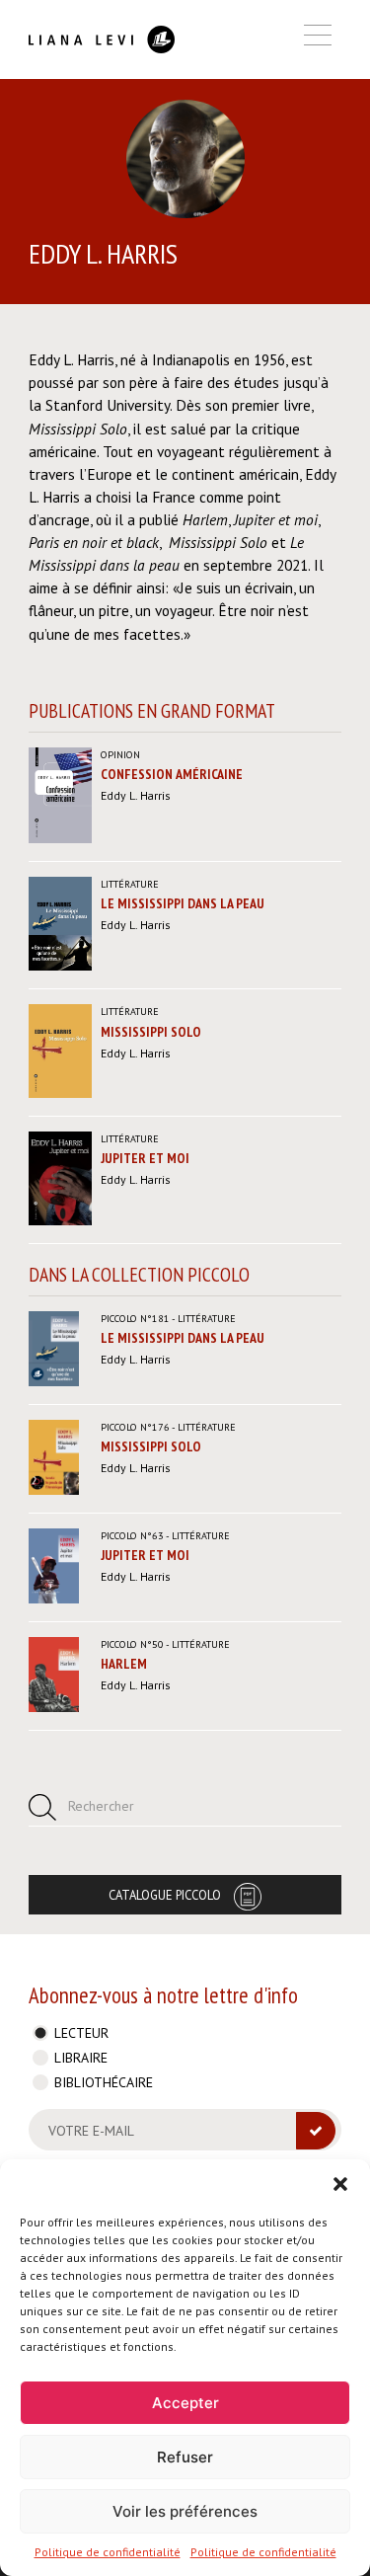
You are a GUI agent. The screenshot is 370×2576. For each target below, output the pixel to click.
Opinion (120, 755)
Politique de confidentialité (108, 2552)
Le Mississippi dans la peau (183, 903)
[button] (340, 2184)
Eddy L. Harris (136, 795)
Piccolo (135, 1319)
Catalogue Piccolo (165, 1895)
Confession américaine (172, 774)
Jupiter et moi (145, 1158)
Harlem (124, 1664)
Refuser (185, 2457)
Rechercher (101, 1806)
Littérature (130, 884)
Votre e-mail (91, 2131)
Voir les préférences (185, 2511)
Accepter (185, 2403)
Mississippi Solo (151, 1032)
